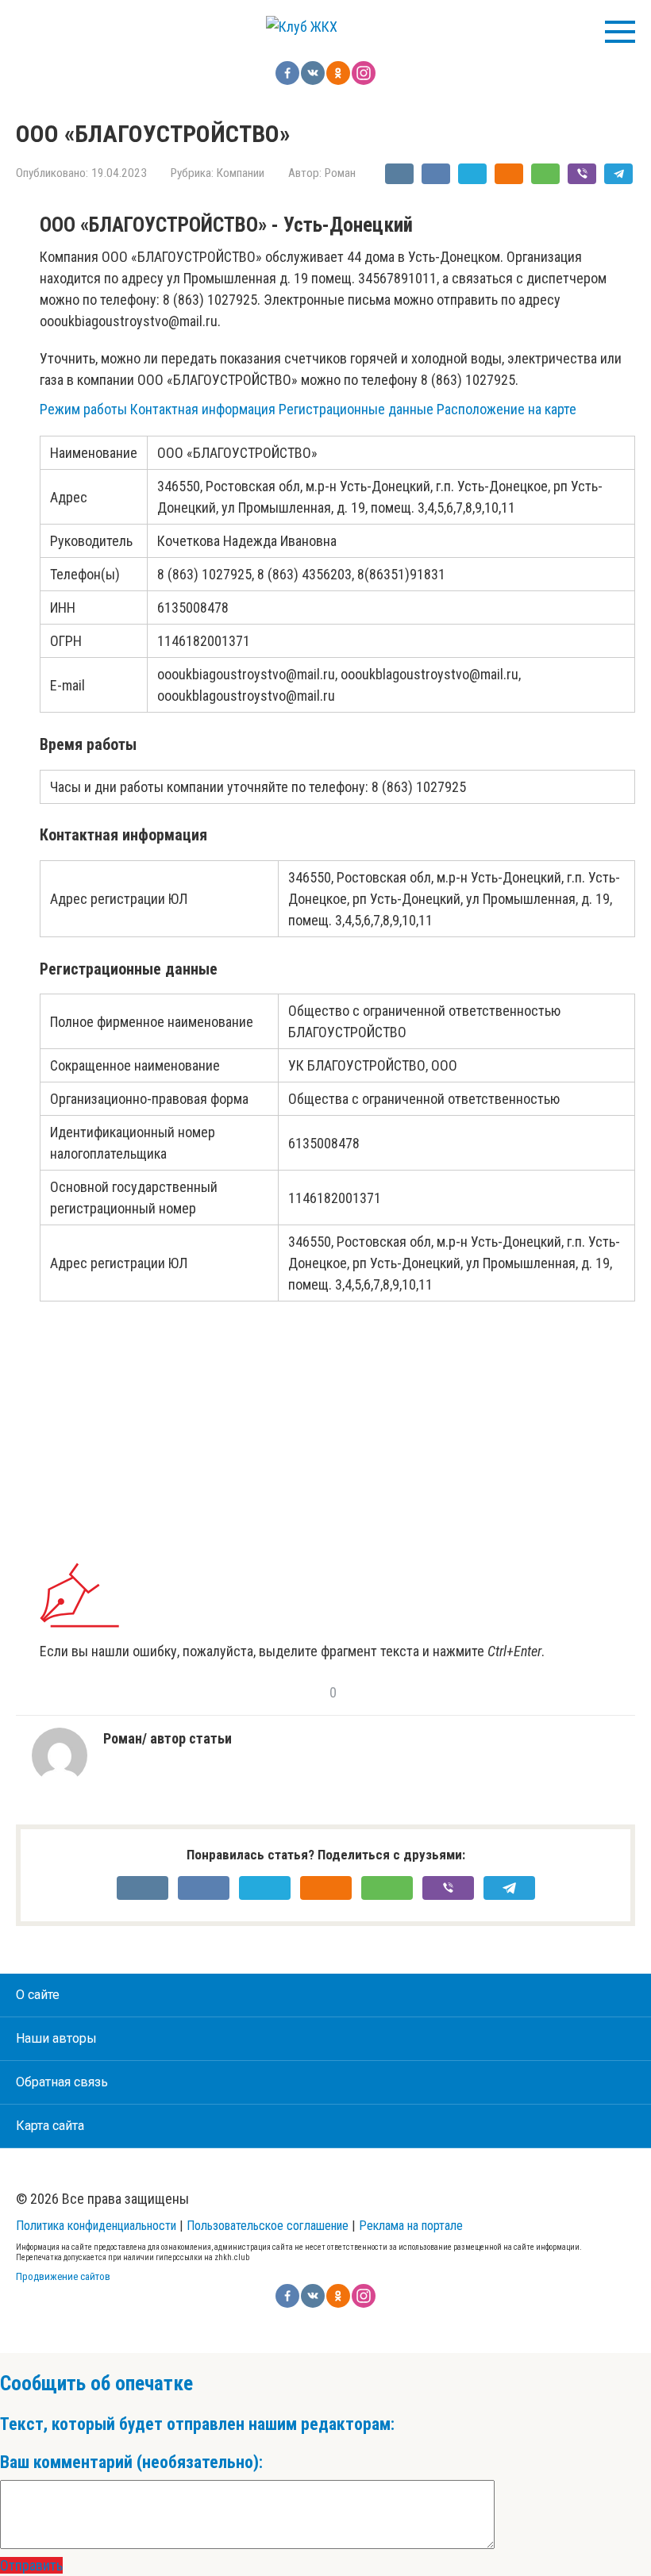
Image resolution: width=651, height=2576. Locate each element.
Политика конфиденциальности (96, 2226)
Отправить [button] (31, 2565)
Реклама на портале (411, 2226)
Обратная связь (62, 2082)
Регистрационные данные (356, 409)
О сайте (38, 1995)
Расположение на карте (507, 409)
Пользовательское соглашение (268, 2226)
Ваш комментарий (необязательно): (131, 2462)
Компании (241, 173)
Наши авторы (56, 2038)
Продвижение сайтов (63, 2276)
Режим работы (83, 409)
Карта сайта (50, 2126)
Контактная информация (203, 409)
